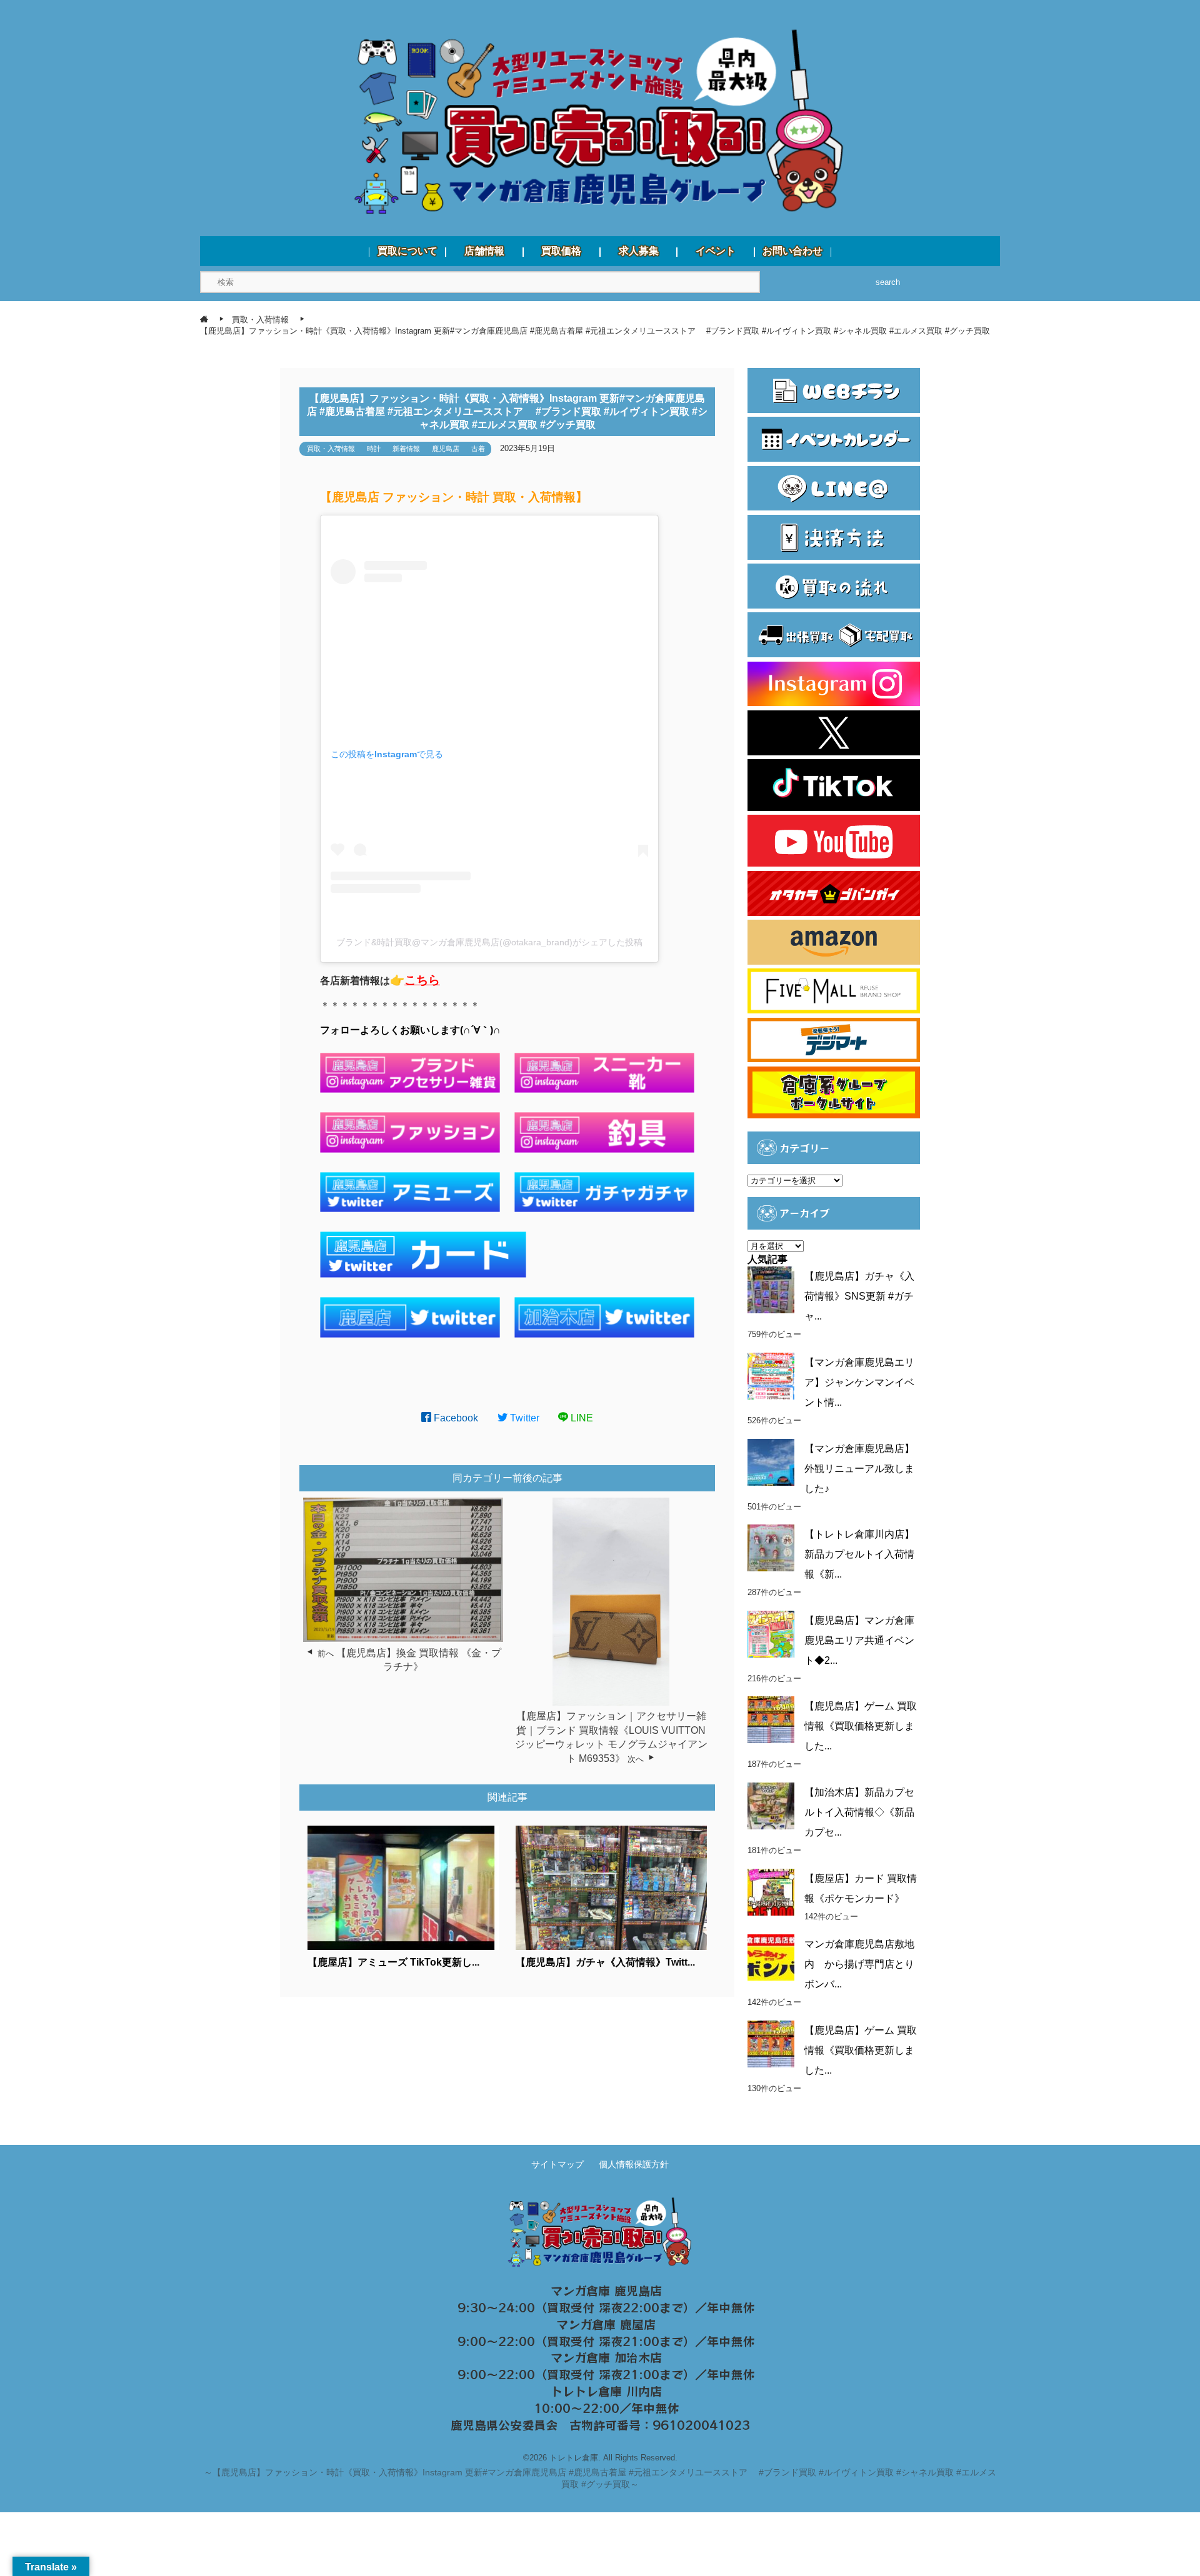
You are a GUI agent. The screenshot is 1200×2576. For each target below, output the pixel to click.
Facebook (455, 1418)
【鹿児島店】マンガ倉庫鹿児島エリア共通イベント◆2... (859, 1640)
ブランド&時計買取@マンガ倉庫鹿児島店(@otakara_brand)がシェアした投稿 (489, 942)
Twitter (523, 1418)
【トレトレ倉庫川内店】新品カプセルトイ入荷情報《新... (859, 1554)
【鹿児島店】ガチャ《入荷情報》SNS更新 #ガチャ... (859, 1296)
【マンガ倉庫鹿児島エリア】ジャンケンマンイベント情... (859, 1382)
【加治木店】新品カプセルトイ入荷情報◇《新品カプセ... (859, 1812)
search (888, 282)
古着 (478, 449)
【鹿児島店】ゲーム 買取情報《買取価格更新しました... (861, 1726)
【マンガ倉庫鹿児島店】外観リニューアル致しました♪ (859, 1469)
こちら (422, 980)
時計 (374, 449)
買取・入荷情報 (331, 449)
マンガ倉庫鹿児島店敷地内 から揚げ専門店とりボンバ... (859, 1964)
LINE (581, 1418)
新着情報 (406, 449)
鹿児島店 (446, 449)
